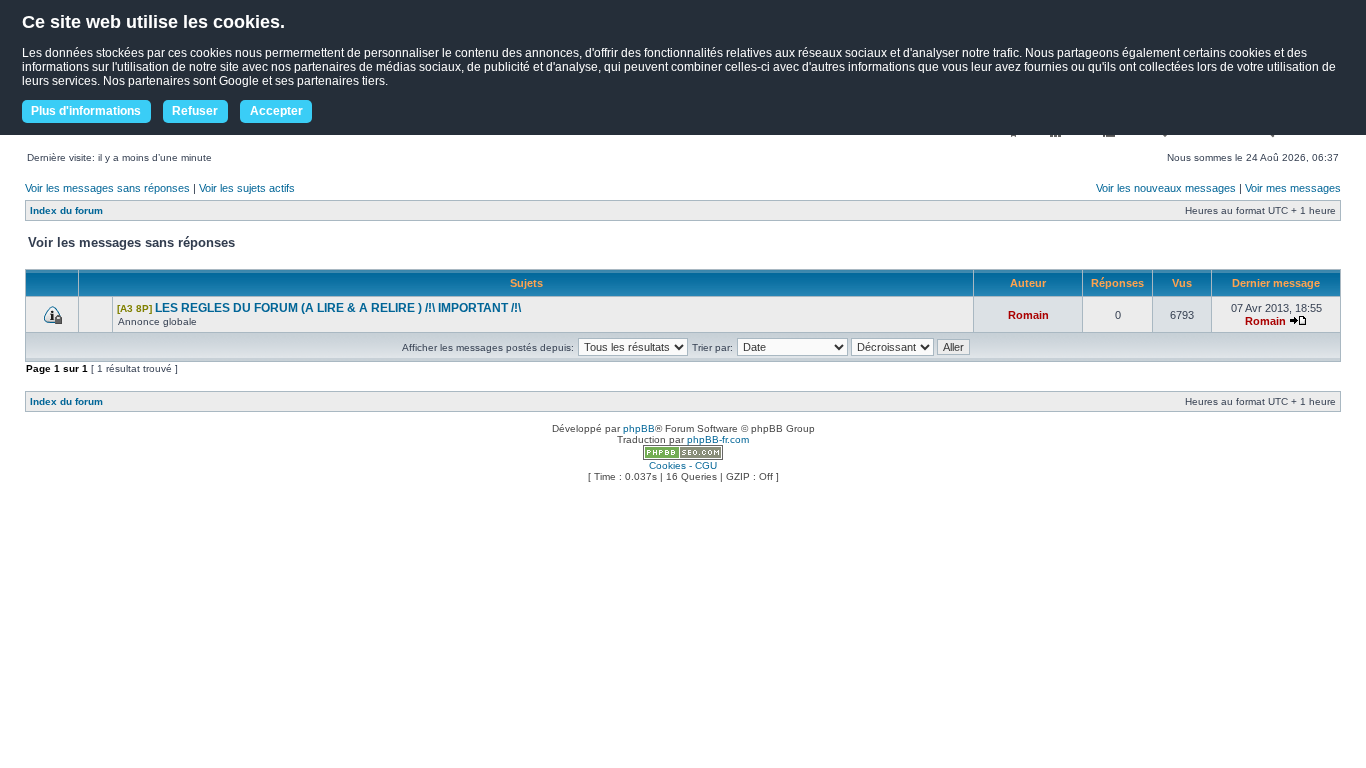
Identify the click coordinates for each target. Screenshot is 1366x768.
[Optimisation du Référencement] (683, 456)
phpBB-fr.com (718, 439)
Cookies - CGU (683, 465)
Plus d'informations (86, 111)
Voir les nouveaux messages (1166, 188)
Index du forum (66, 210)
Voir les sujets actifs (247, 188)
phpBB (639, 428)
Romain (1028, 315)
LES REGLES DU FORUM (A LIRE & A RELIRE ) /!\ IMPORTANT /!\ (338, 308)
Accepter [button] (276, 111)
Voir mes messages (1293, 188)
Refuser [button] (195, 111)
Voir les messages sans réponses (107, 188)
